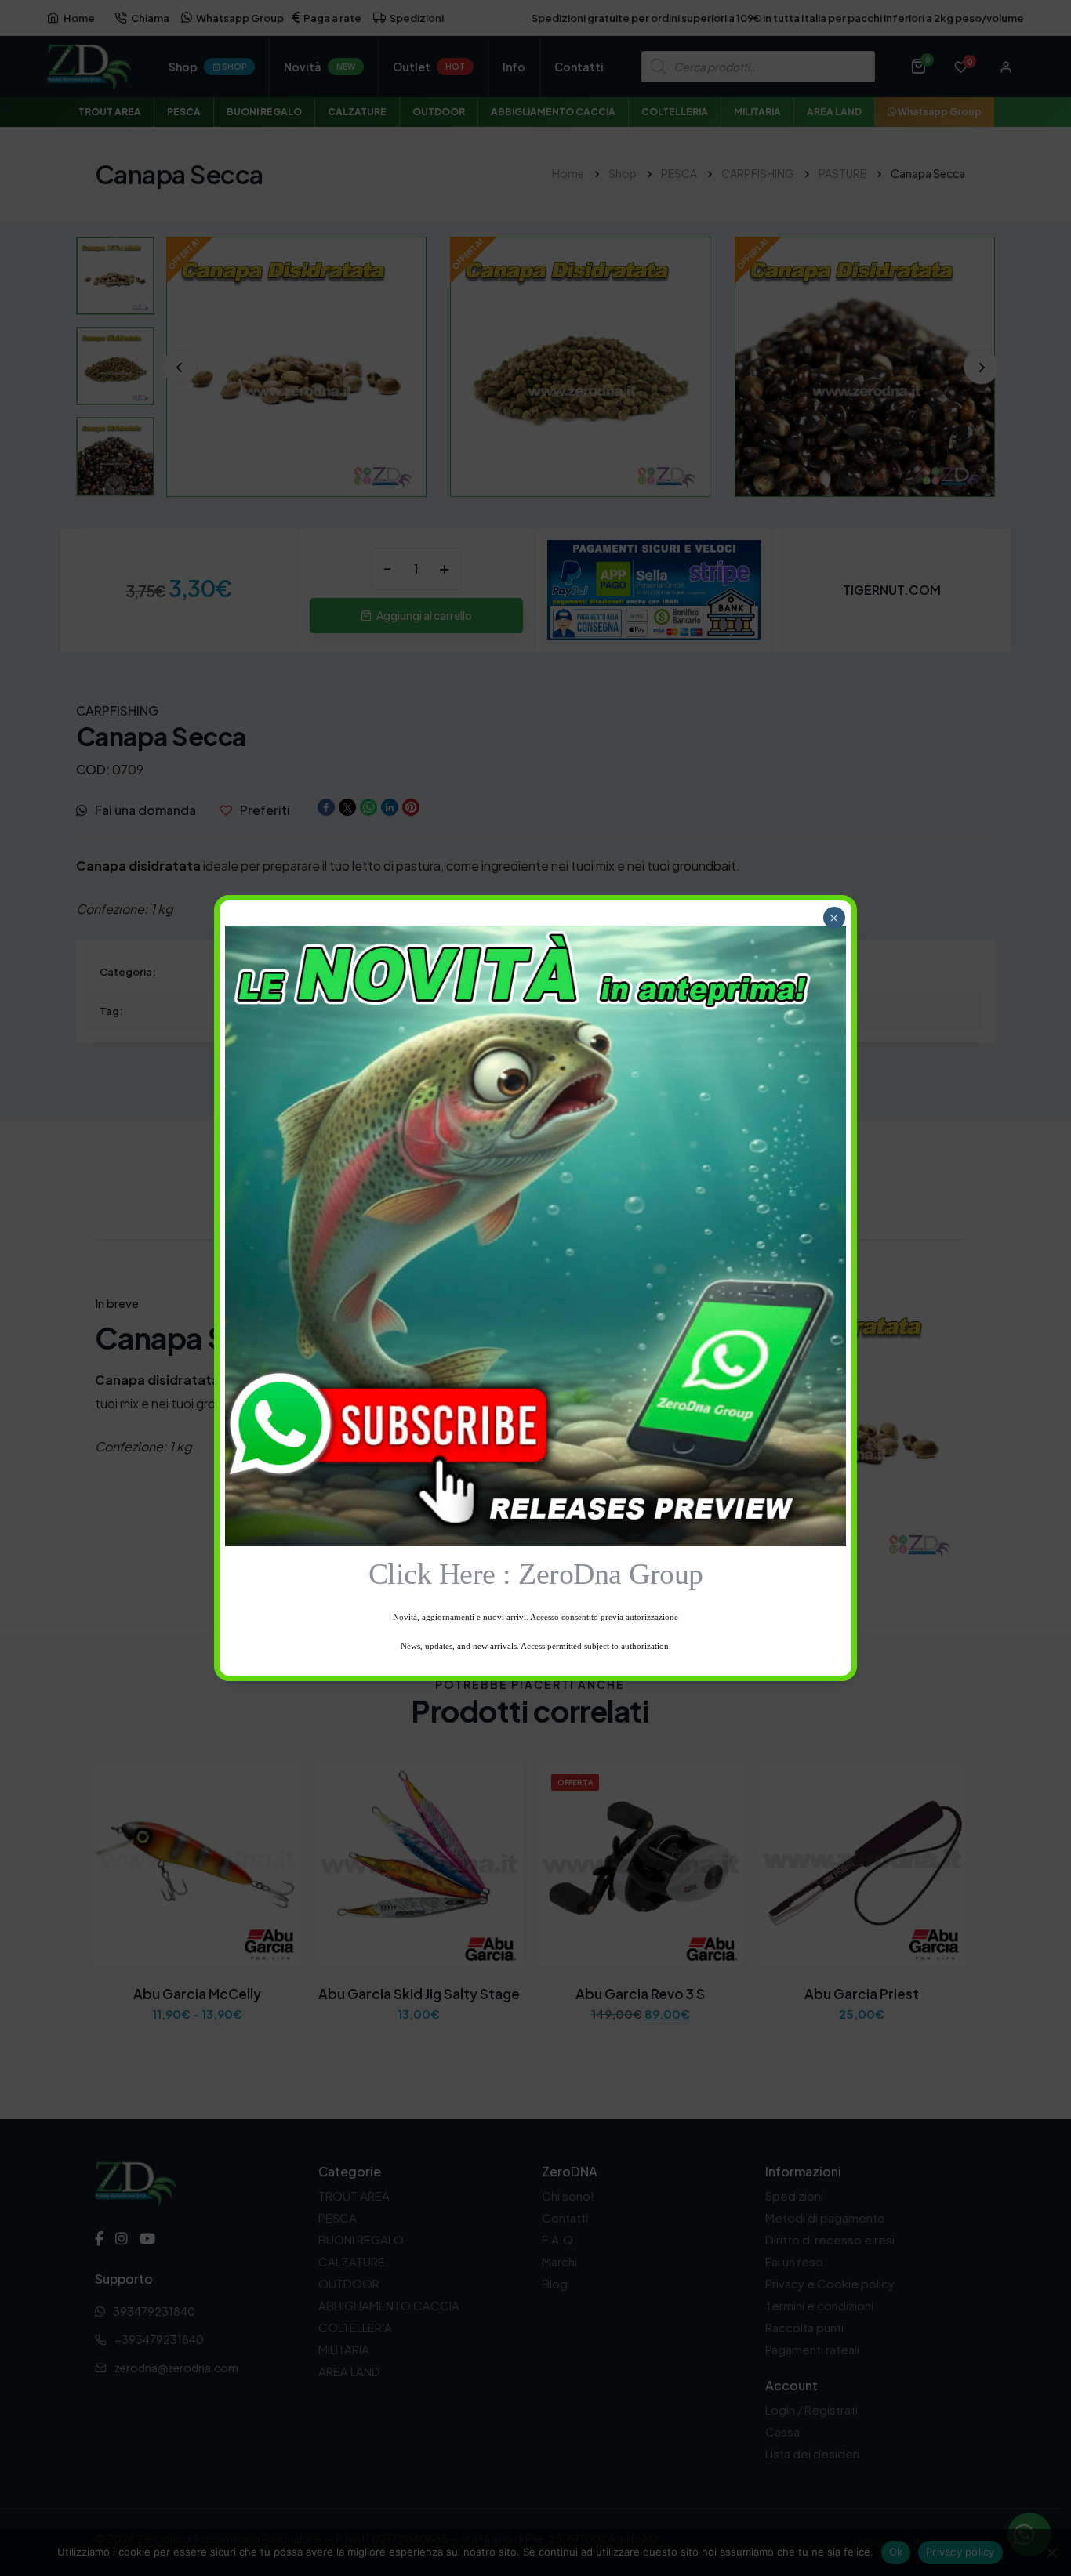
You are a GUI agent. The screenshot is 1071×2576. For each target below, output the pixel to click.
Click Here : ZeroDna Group (536, 1574)
